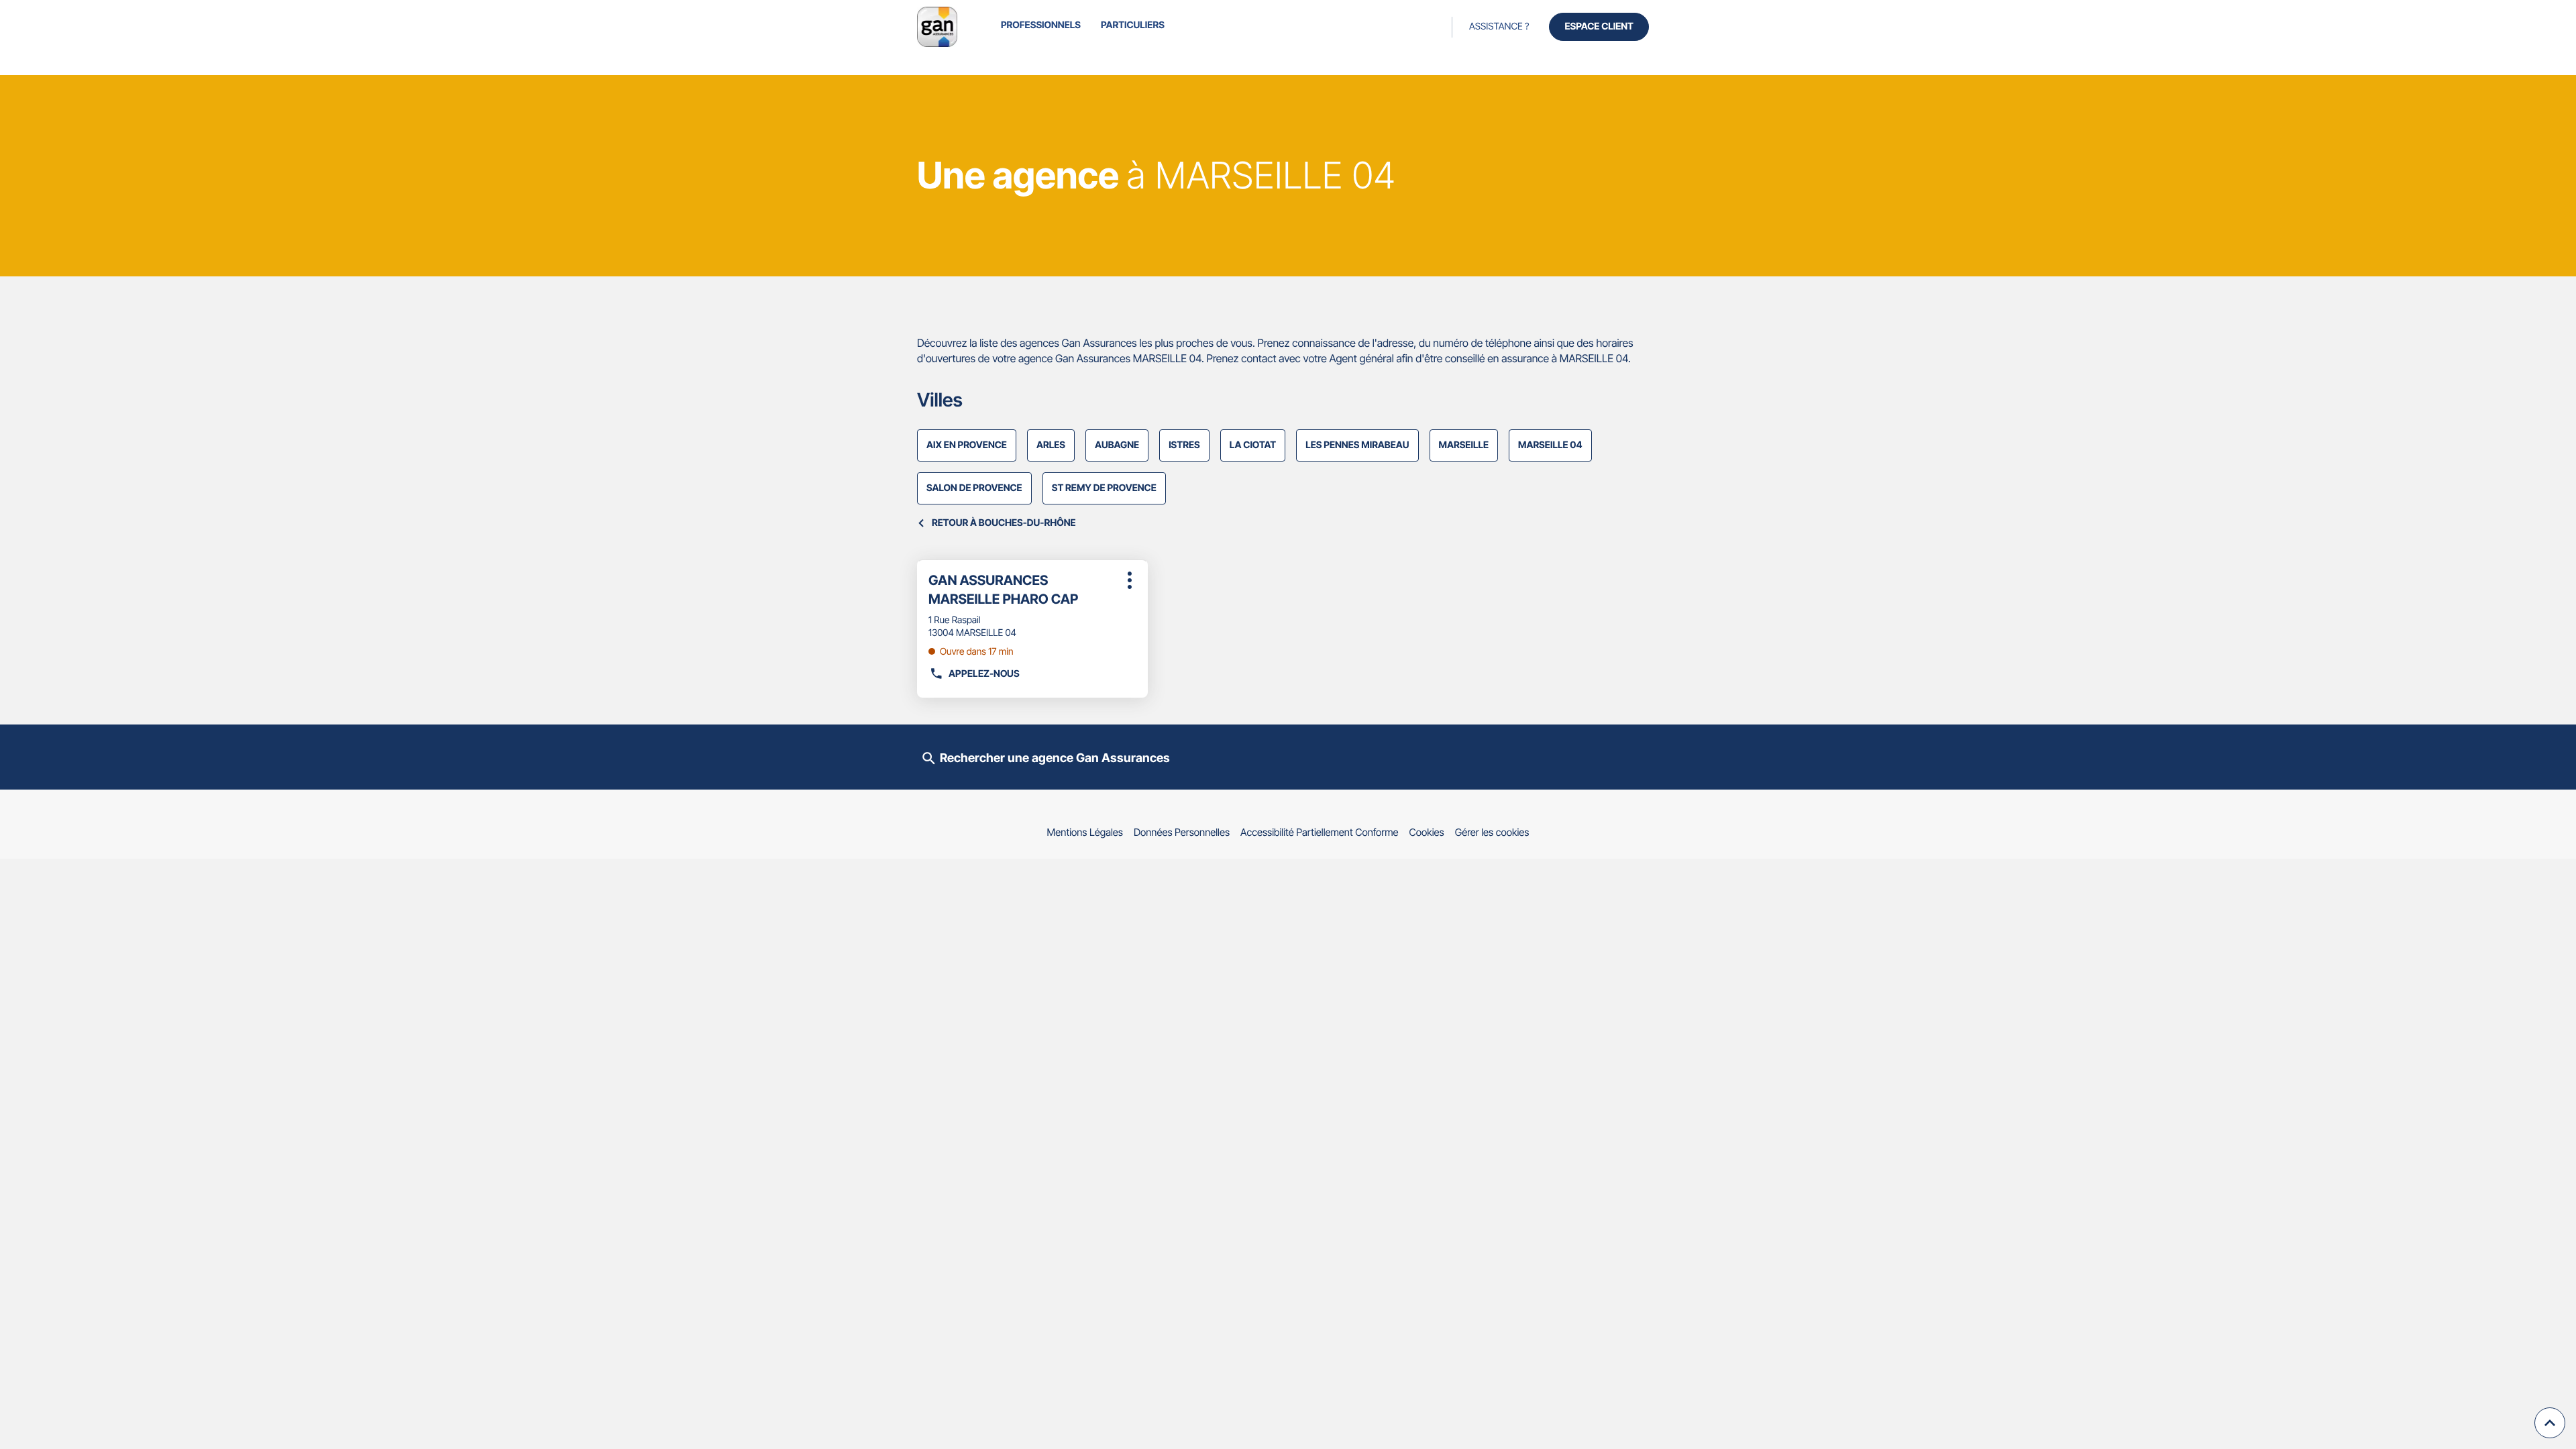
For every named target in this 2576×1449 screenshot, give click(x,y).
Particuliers (1133, 25)
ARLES (1051, 445)
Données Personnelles (1182, 832)
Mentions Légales (1085, 832)
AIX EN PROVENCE (967, 445)
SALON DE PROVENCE (974, 488)
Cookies (1427, 832)
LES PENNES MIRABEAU (1357, 445)
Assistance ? (1499, 26)
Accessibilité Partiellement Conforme (1320, 832)
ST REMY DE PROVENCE (1104, 488)
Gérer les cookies (1492, 832)
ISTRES (1184, 445)
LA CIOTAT (1253, 445)
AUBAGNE (1117, 445)
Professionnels (1041, 25)
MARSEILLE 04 (1550, 445)
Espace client (1599, 26)
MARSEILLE (1464, 445)
